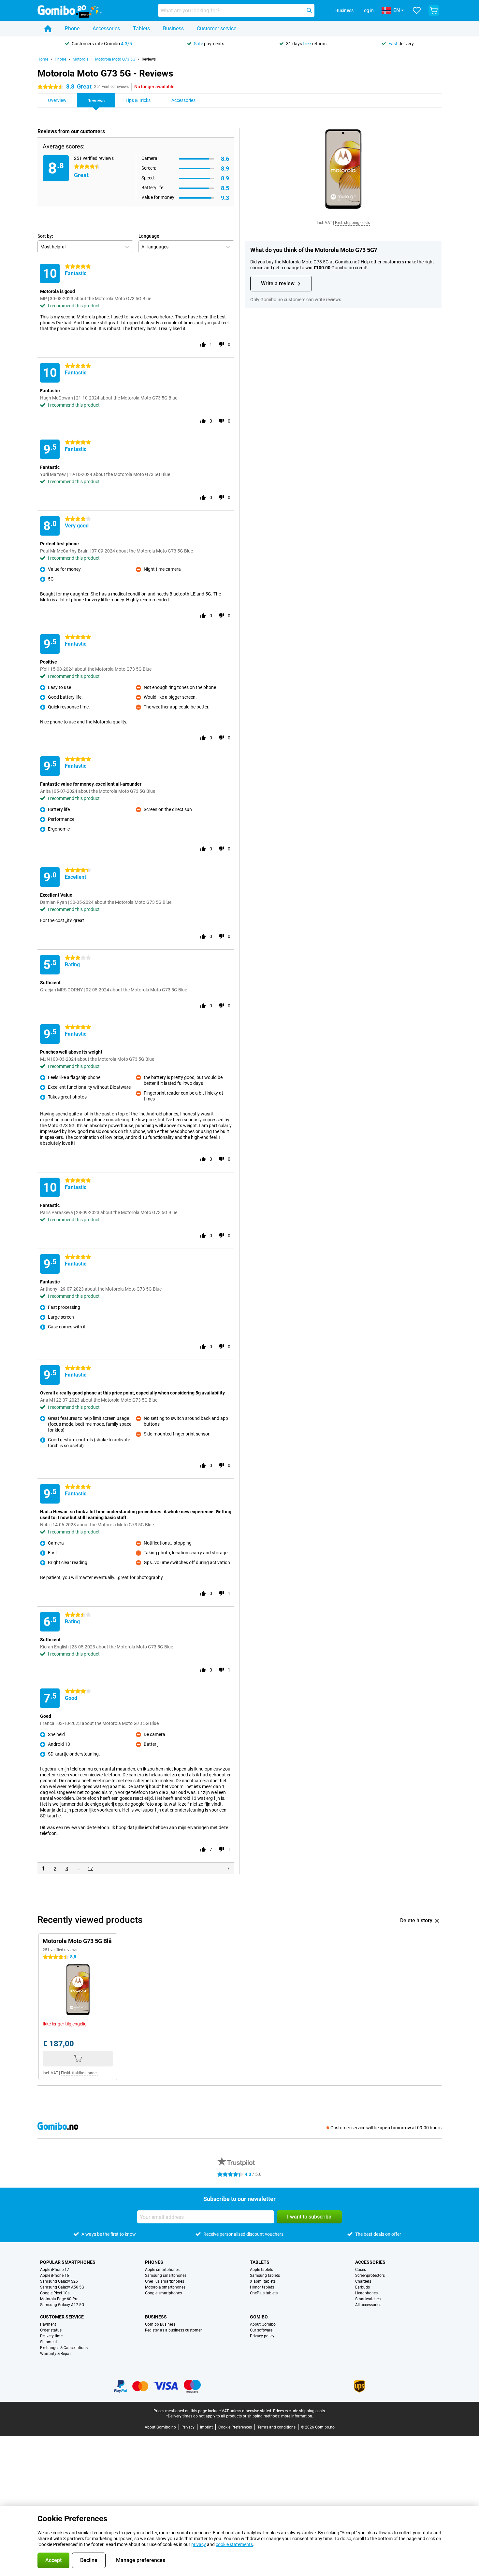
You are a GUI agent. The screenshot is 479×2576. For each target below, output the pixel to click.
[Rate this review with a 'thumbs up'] (203, 344)
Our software (261, 2330)
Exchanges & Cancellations (64, 2348)
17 (90, 1869)
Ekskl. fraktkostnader (79, 2073)
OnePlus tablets (264, 2293)
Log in (368, 10)
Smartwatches (368, 2299)
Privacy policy (262, 2336)
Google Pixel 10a (55, 2293)
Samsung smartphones (166, 2275)
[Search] (309, 10)
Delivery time (51, 2336)
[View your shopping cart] (434, 10)
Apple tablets (261, 2270)
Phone (72, 28)
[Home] (48, 29)
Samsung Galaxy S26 (59, 2281)
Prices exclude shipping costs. (299, 2411)
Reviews (149, 59)
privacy (199, 2544)
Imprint (206, 2427)
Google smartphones (163, 2293)
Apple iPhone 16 (55, 2275)
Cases (361, 2270)
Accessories (106, 28)
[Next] (228, 1869)
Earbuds (363, 2287)
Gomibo (259, 2317)
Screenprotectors (370, 2275)
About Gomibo (263, 2324)
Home (43, 59)
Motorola (81, 59)
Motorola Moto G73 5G (115, 59)
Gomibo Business (160, 2324)
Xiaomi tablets (263, 2281)
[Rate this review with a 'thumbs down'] (221, 344)
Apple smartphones (162, 2270)
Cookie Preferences (235, 2427)
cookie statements (234, 2544)
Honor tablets (262, 2287)
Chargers (363, 2281)
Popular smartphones (68, 2262)
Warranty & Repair (56, 2354)
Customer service (217, 28)
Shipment (49, 2342)
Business (173, 28)
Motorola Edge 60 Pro (59, 2299)
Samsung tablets (265, 2275)
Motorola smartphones (165, 2287)
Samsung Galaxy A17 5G (62, 2305)
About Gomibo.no (160, 2427)
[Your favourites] (417, 10)
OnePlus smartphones (165, 2281)
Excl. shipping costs (352, 223)
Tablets (141, 28)
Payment (48, 2324)
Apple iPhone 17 (55, 2270)
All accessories (368, 2305)
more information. (297, 2416)
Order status (51, 2330)
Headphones (366, 2293)
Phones (154, 2262)
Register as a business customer (173, 2330)
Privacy (188, 2427)
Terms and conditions (276, 2427)
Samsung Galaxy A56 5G (62, 2287)
